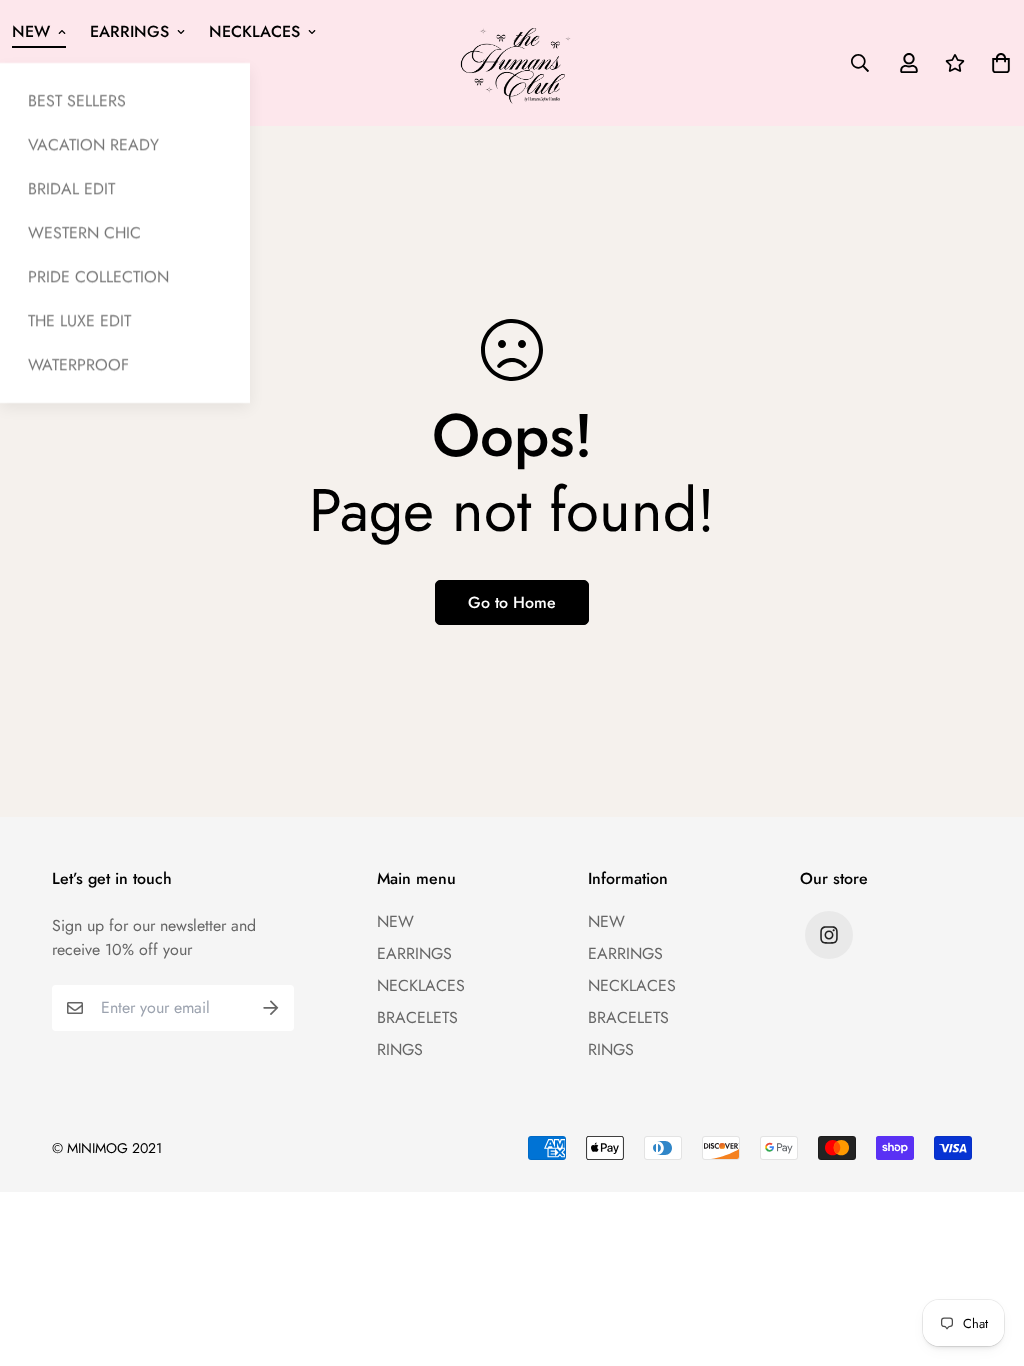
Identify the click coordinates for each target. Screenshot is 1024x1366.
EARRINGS (129, 31)
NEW (31, 31)
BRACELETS (417, 1017)
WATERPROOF (78, 364)
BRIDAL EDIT (71, 188)
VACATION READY (93, 144)
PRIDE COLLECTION (98, 276)
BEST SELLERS (77, 100)
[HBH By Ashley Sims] (512, 62)
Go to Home (512, 602)
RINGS (400, 1049)
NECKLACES (254, 31)
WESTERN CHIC (84, 232)
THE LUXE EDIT (79, 320)
